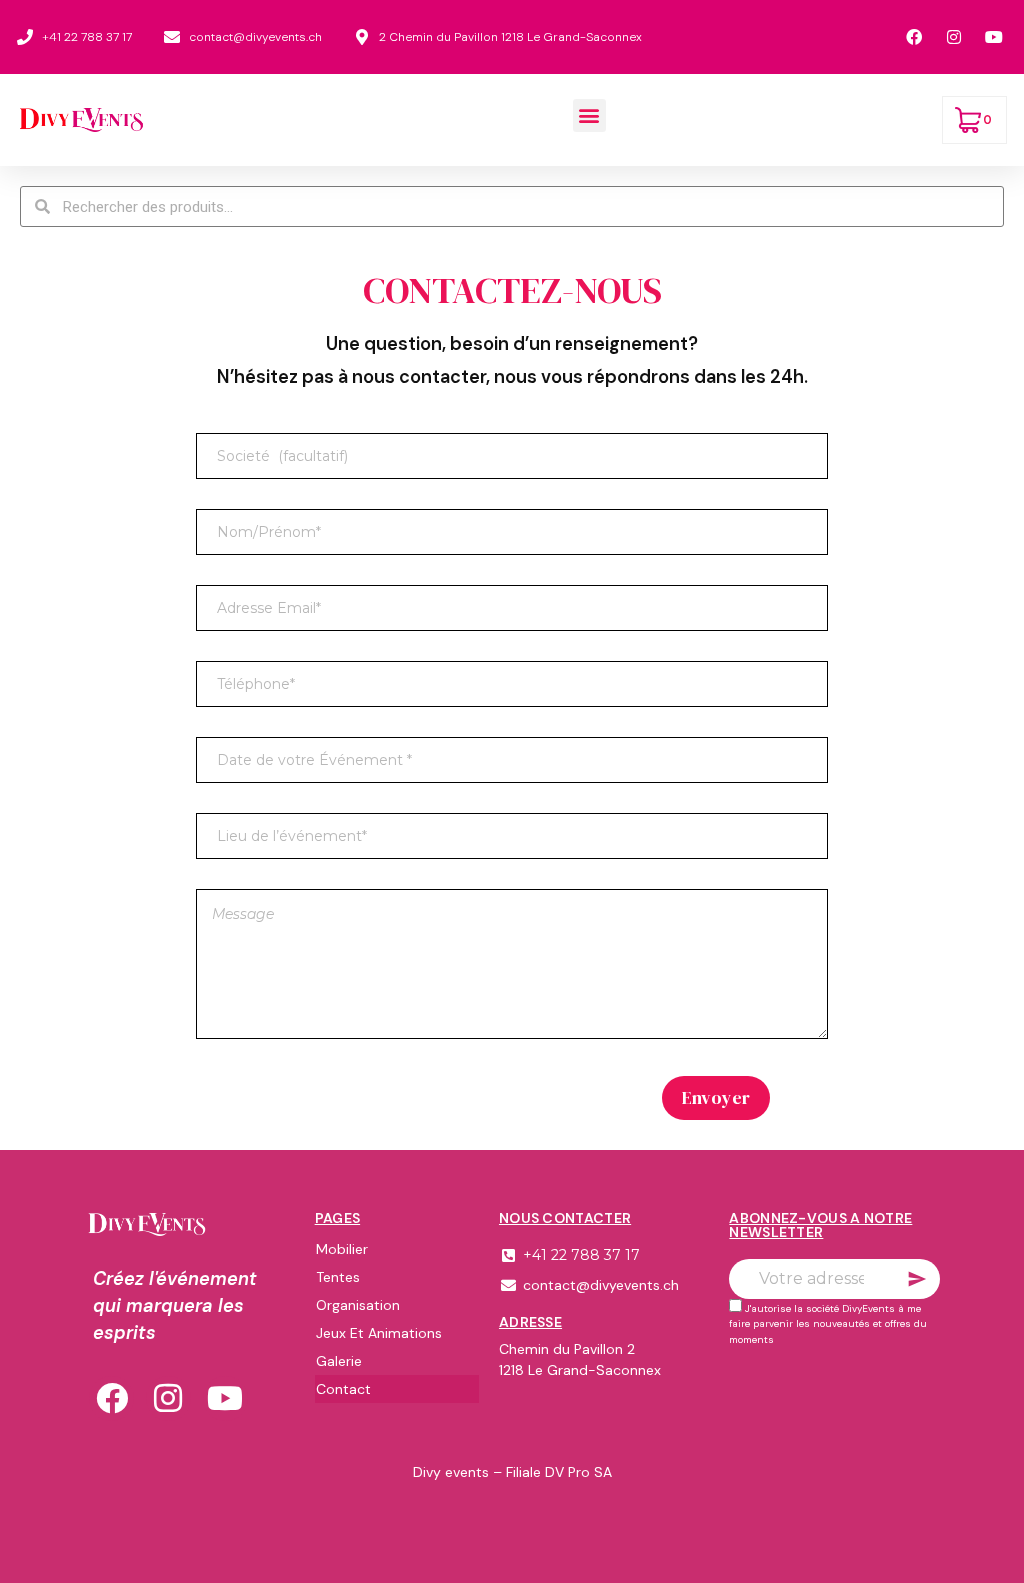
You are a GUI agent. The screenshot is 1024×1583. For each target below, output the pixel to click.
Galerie (339, 1361)
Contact (343, 1389)
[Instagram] (168, 1398)
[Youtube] (225, 1398)
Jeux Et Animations (379, 1333)
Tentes (338, 1277)
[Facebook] (111, 1398)
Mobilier (342, 1249)
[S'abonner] (917, 1279)
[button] (589, 115)
